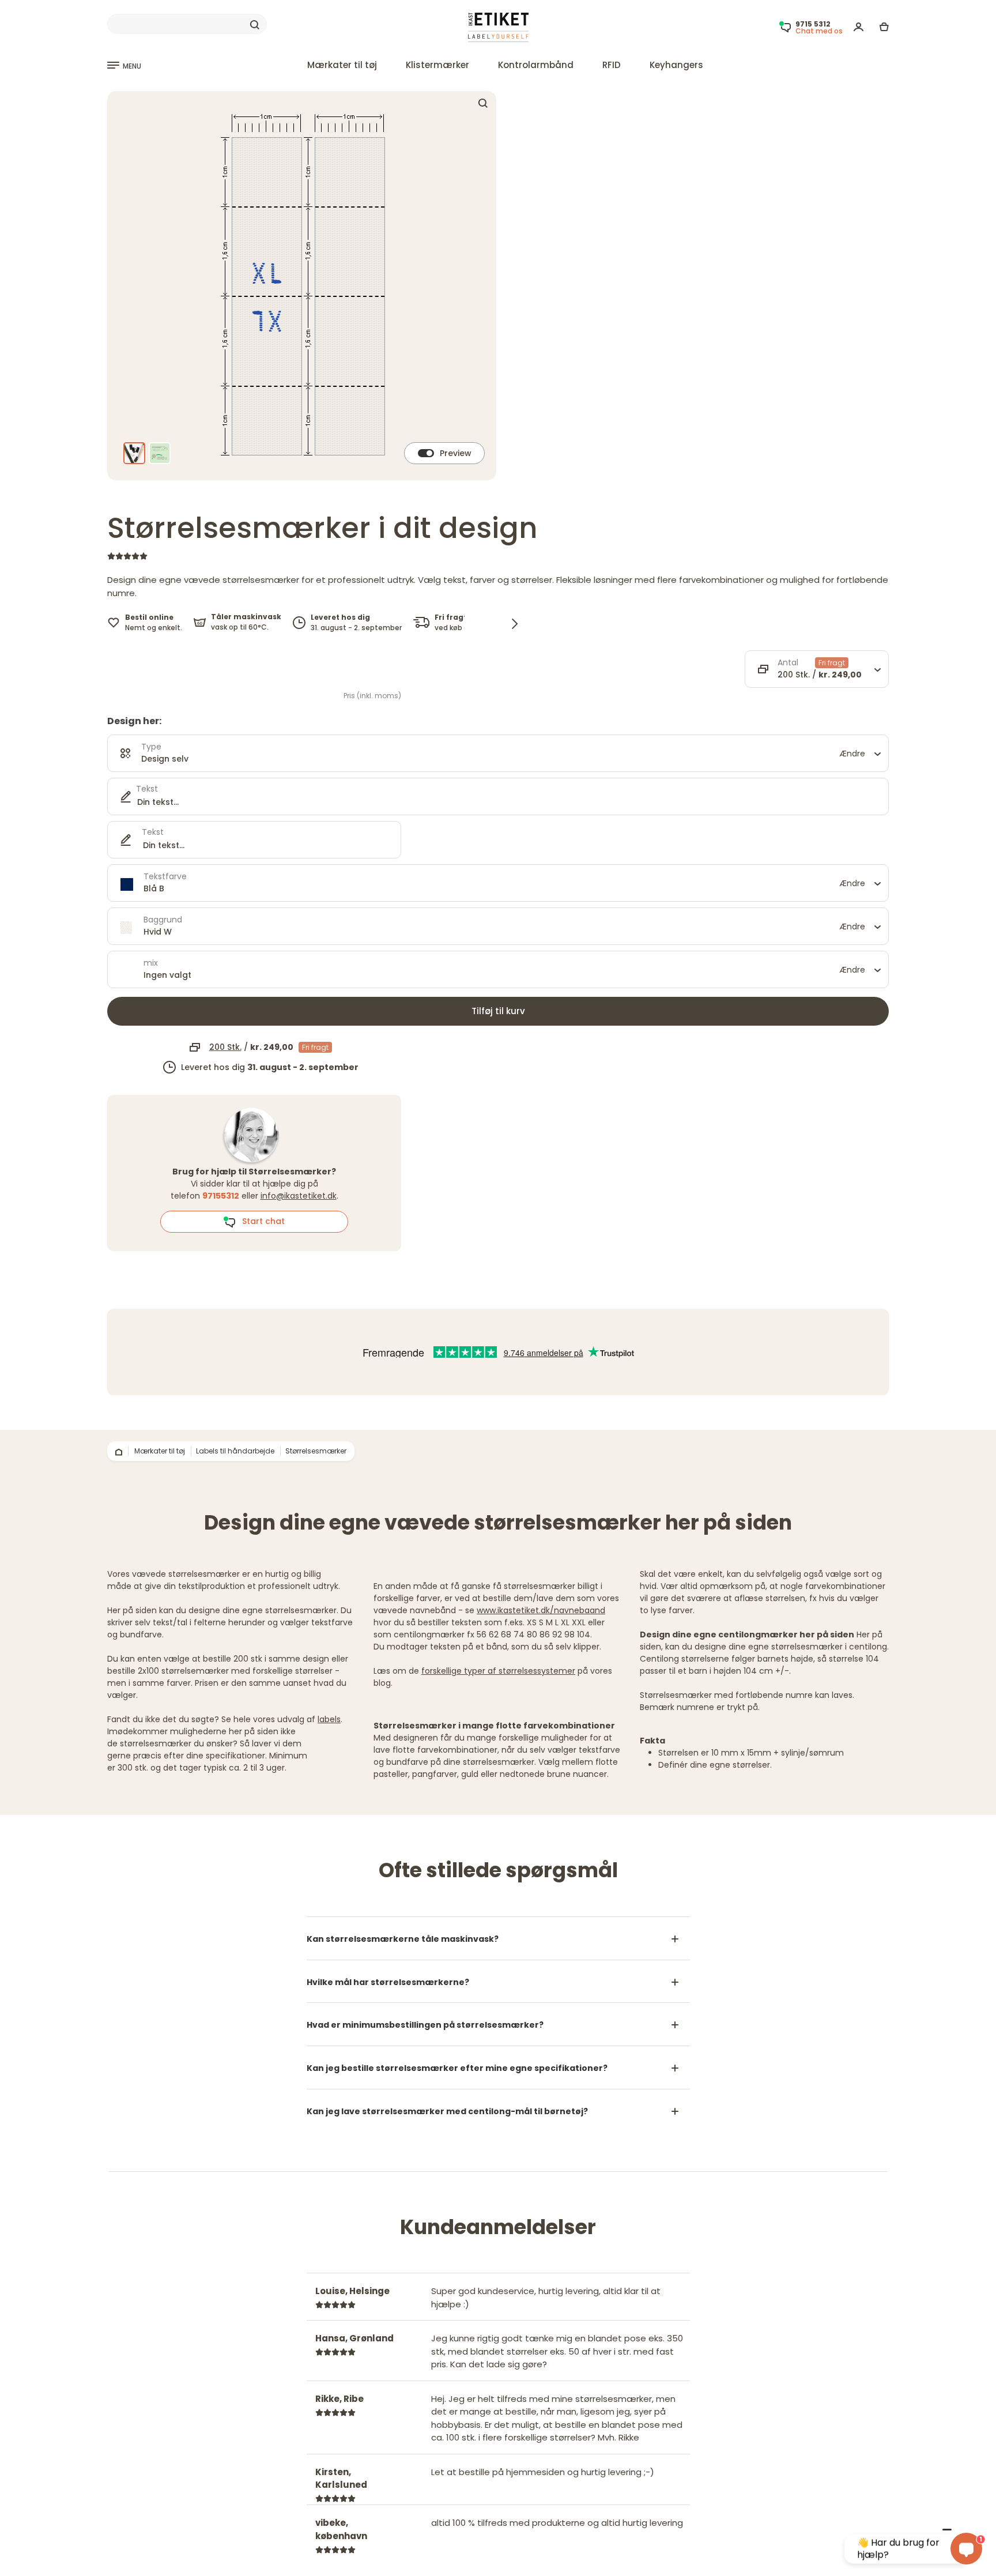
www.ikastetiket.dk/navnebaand (541, 1610)
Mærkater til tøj (342, 65)
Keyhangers (676, 65)
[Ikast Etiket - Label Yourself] (498, 27)
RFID (612, 65)
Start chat (260, 1221)
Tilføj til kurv (498, 1011)
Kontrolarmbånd (536, 65)
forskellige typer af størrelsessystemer (498, 1671)
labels (329, 1719)
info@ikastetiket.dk (299, 1196)
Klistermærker (437, 65)
